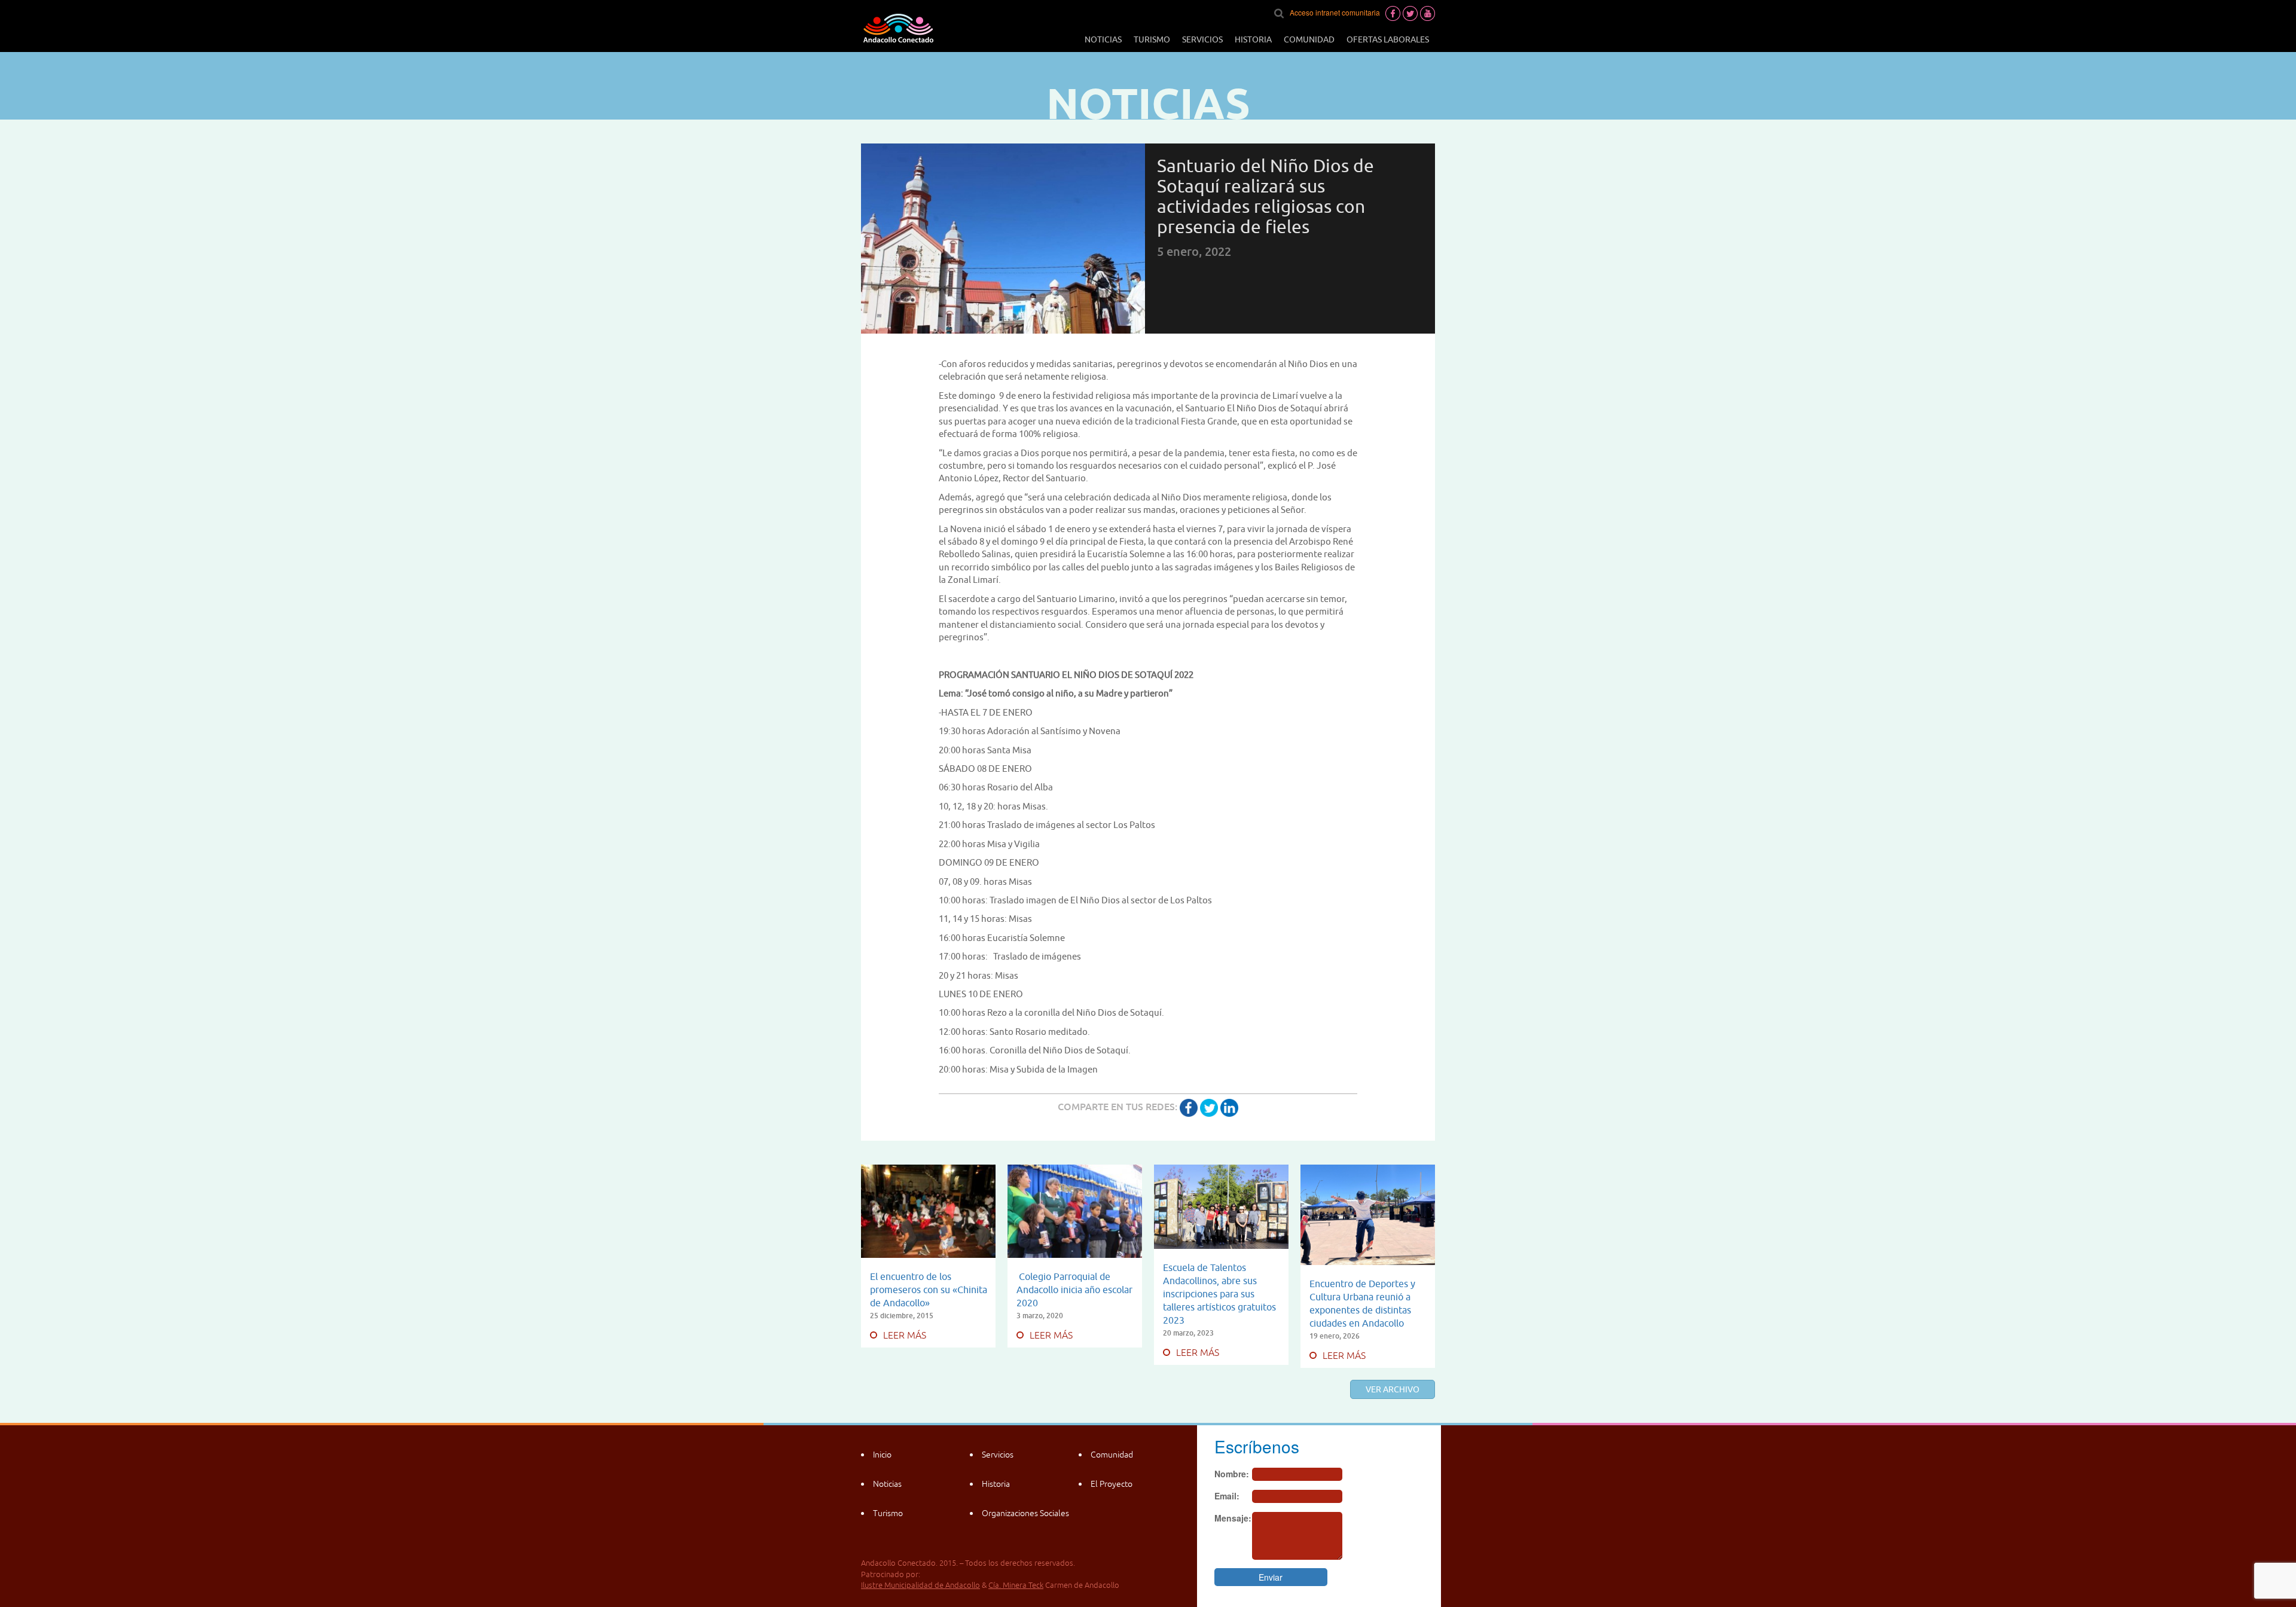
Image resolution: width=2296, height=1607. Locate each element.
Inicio (882, 1455)
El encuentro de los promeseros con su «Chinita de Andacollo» (929, 1290)
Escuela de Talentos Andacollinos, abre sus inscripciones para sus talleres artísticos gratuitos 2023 (1219, 1294)
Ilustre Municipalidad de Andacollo (920, 1585)
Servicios (1202, 39)
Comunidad (1309, 39)
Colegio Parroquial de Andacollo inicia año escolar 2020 (1074, 1290)
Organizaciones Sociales (1025, 1513)
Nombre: (1232, 1474)
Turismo (1152, 39)
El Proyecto (1112, 1484)
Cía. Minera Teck (1016, 1585)
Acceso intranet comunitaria (1335, 12)
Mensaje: (1233, 1518)
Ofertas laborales (1388, 39)
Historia (1253, 39)
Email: (1227, 1496)
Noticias (1103, 39)
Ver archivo (1393, 1389)
